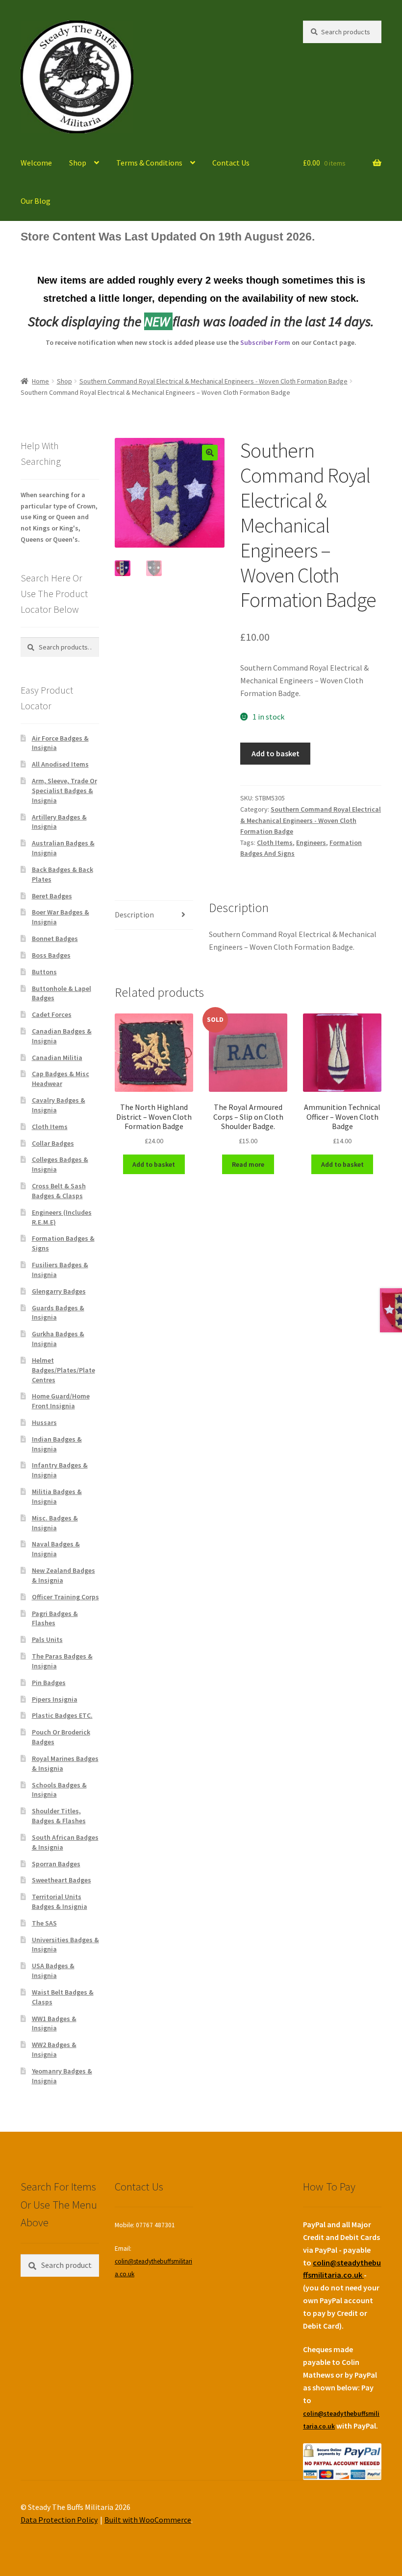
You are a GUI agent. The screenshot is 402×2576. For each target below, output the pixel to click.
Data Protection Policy (59, 2520)
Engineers (311, 843)
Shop (78, 163)
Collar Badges (53, 1143)
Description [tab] (134, 915)
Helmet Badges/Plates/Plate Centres (63, 1370)
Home (40, 381)
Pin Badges (49, 1683)
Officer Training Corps (65, 1597)
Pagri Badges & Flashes (55, 1618)
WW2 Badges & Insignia (54, 2049)
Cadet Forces (52, 1014)
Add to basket (276, 753)
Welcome (36, 163)
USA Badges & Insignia (53, 1971)
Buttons (44, 972)
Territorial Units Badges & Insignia (60, 1902)
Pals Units (47, 1639)
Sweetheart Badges (62, 1880)
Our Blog (36, 201)
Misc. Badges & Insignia (55, 1523)
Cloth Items (275, 843)
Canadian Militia (57, 1058)
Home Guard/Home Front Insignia (61, 1401)
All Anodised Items (60, 764)
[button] (210, 453)
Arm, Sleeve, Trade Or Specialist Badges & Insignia (64, 791)
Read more (248, 1164)
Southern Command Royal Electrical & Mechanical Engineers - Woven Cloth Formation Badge (214, 381)
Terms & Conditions (149, 163)
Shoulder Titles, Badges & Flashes (59, 1816)
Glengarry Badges (59, 1291)
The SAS (44, 1923)
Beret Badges (52, 896)
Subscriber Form (265, 342)
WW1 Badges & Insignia (54, 2023)
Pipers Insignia (55, 1699)
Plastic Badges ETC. (62, 1715)
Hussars (44, 1422)
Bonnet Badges (55, 939)
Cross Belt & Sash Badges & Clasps (59, 1191)
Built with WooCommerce (148, 2520)
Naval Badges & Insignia (56, 1549)
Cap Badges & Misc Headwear (61, 1079)
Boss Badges (51, 955)
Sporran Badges (56, 1864)
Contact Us (231, 163)
